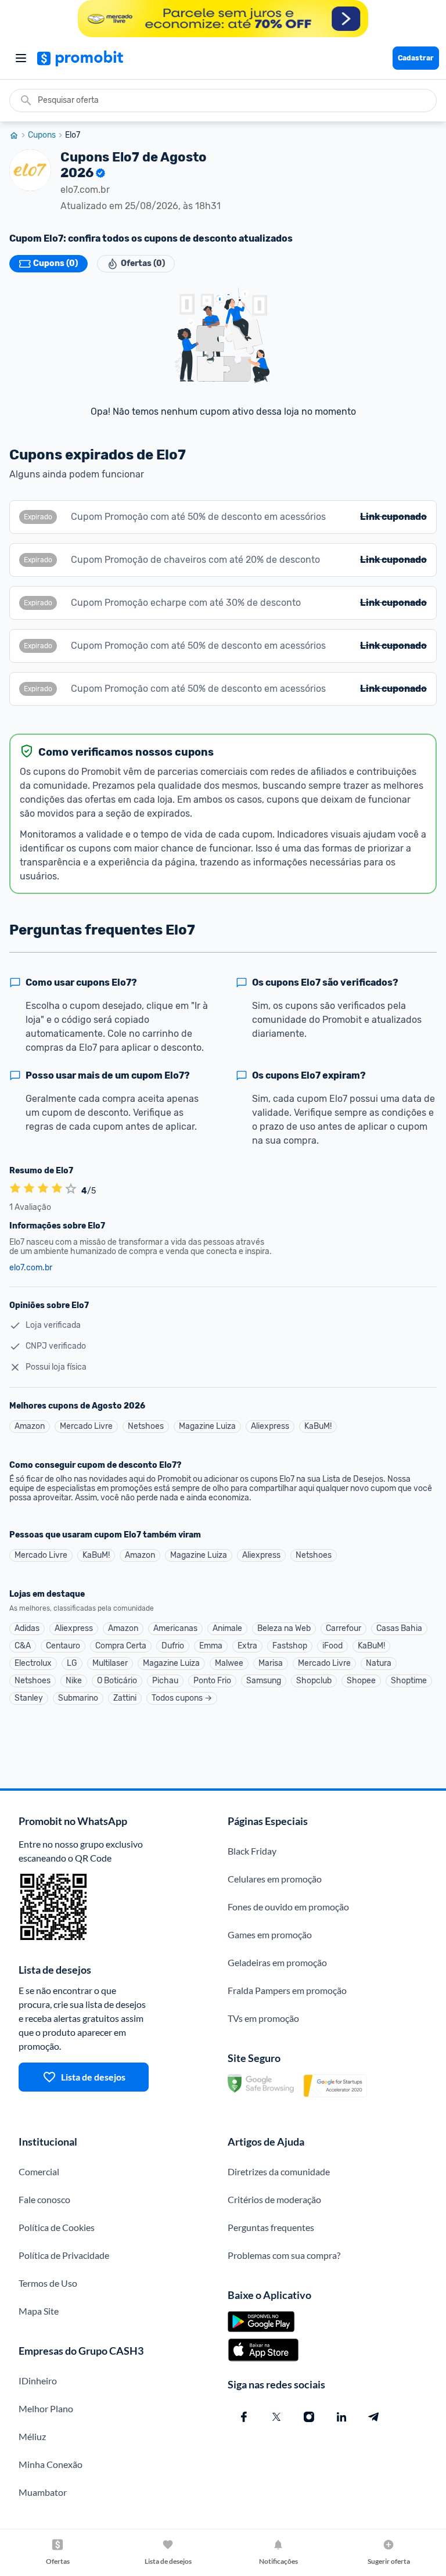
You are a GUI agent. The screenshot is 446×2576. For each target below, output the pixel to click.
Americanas (175, 1628)
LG (72, 1663)
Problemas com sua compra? (284, 2255)
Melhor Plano (46, 2408)
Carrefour (344, 1628)
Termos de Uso (48, 2283)
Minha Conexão (51, 2464)
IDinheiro (38, 2381)
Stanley (29, 1698)
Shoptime (409, 1681)
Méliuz (32, 2436)
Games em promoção (270, 1934)
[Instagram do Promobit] (309, 2417)
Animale (227, 1628)
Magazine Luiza (207, 1426)
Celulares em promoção (275, 1879)
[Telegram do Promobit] (374, 2417)
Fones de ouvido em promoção (288, 1907)
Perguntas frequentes (271, 2227)
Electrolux (33, 1663)
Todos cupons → (182, 1698)
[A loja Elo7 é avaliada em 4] (15, 1189)
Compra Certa (121, 1646)
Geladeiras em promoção (277, 1962)
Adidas (27, 1628)
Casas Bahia (399, 1628)
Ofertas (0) (143, 263)
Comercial (39, 2171)
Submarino (78, 1698)
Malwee (229, 1663)
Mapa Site (39, 2311)
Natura (379, 1663)
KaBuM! (318, 1426)
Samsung (264, 1681)
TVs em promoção (263, 2018)
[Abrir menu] (21, 58)
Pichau (165, 1681)
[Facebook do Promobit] (244, 2417)
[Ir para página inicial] (19, 135)
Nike (74, 1681)
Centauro (63, 1646)
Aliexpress (270, 1426)
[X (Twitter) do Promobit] (276, 2417)
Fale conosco (44, 2199)
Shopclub (314, 1681)
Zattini (125, 1698)
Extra (247, 1646)
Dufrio (173, 1646)
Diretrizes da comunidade (279, 2171)
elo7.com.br (31, 1268)
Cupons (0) (55, 263)
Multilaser (110, 1663)
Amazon (30, 1426)
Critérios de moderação (274, 2199)
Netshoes (146, 1426)
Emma (211, 1646)
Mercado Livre (86, 1426)
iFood (332, 1646)
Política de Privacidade (64, 2255)
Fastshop (290, 1646)
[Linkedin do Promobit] (341, 2417)
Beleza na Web (284, 1628)
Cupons (42, 135)
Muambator (43, 2492)
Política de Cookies (57, 2227)
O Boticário (117, 1681)
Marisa (271, 1663)
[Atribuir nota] (71, 1189)
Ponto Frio (212, 1681)
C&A (23, 1646)
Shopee (361, 1681)
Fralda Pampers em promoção (287, 1990)
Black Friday (252, 1851)
